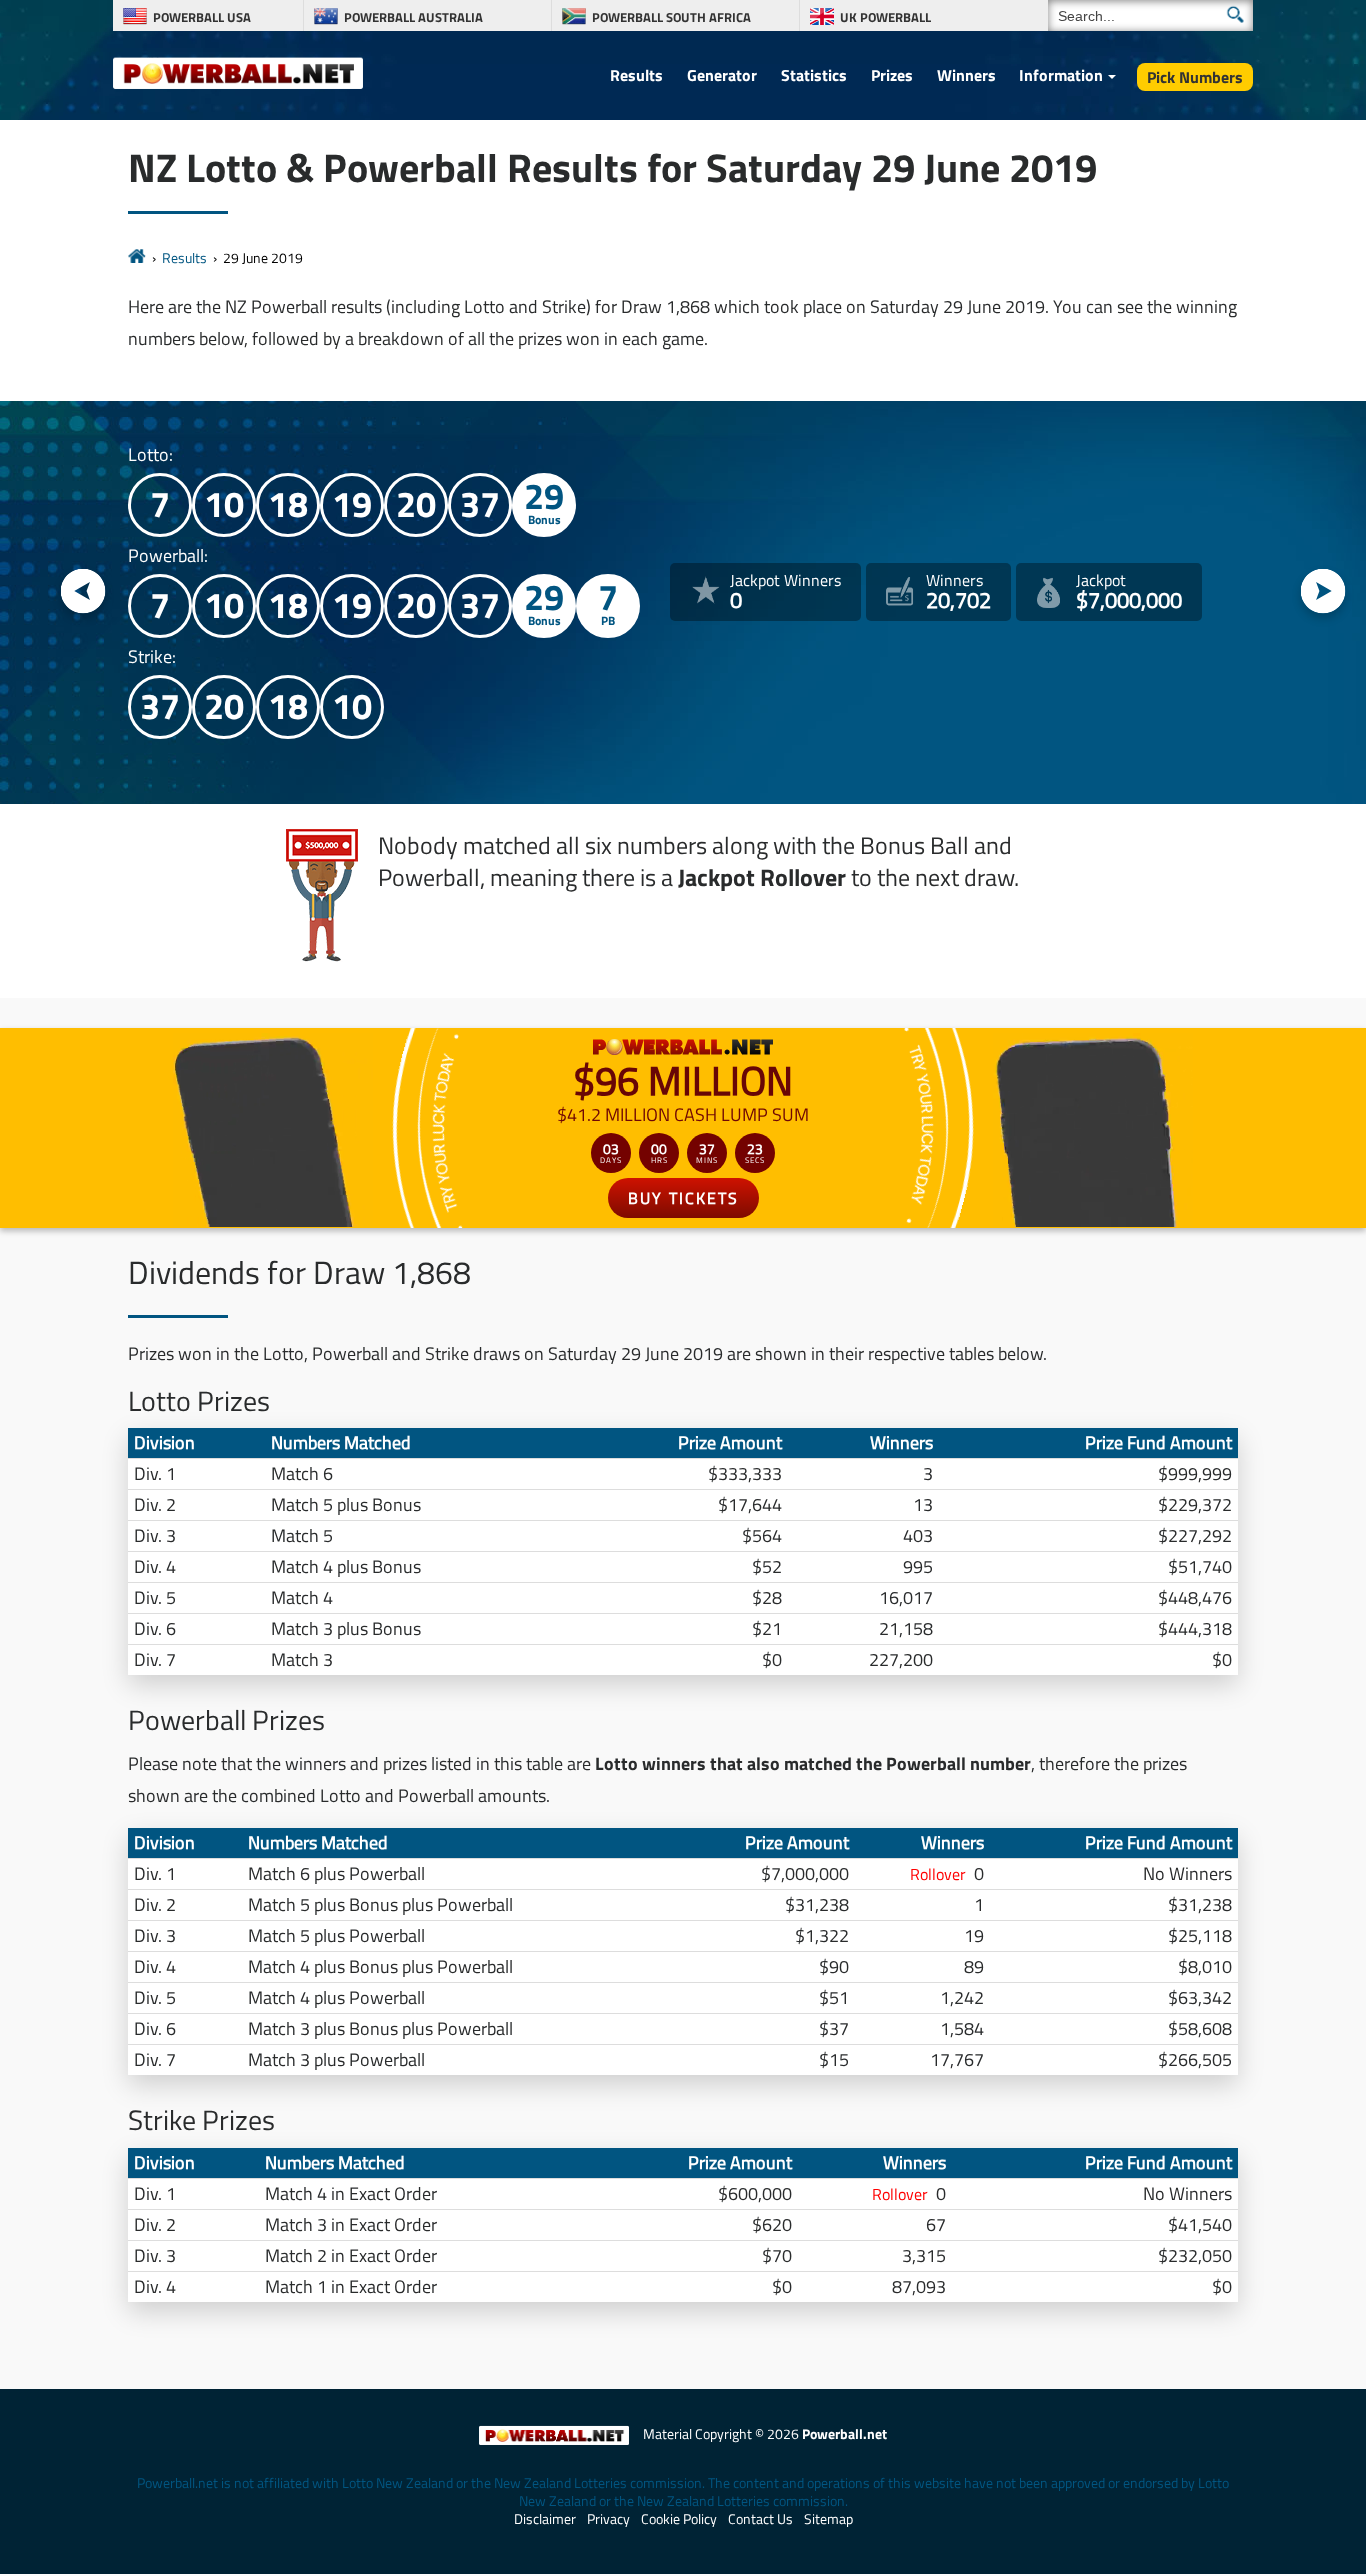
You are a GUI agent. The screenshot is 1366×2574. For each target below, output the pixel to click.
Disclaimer (545, 2519)
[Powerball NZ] (238, 72)
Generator (722, 75)
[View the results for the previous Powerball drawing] (83, 592)
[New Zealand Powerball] (137, 257)
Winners (966, 75)
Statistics (814, 75)
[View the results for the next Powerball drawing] (1323, 592)
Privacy (608, 2519)
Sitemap (828, 2519)
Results (636, 75)
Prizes (892, 75)
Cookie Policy (679, 2519)
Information (1061, 75)
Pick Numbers (1195, 77)
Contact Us (760, 2519)
